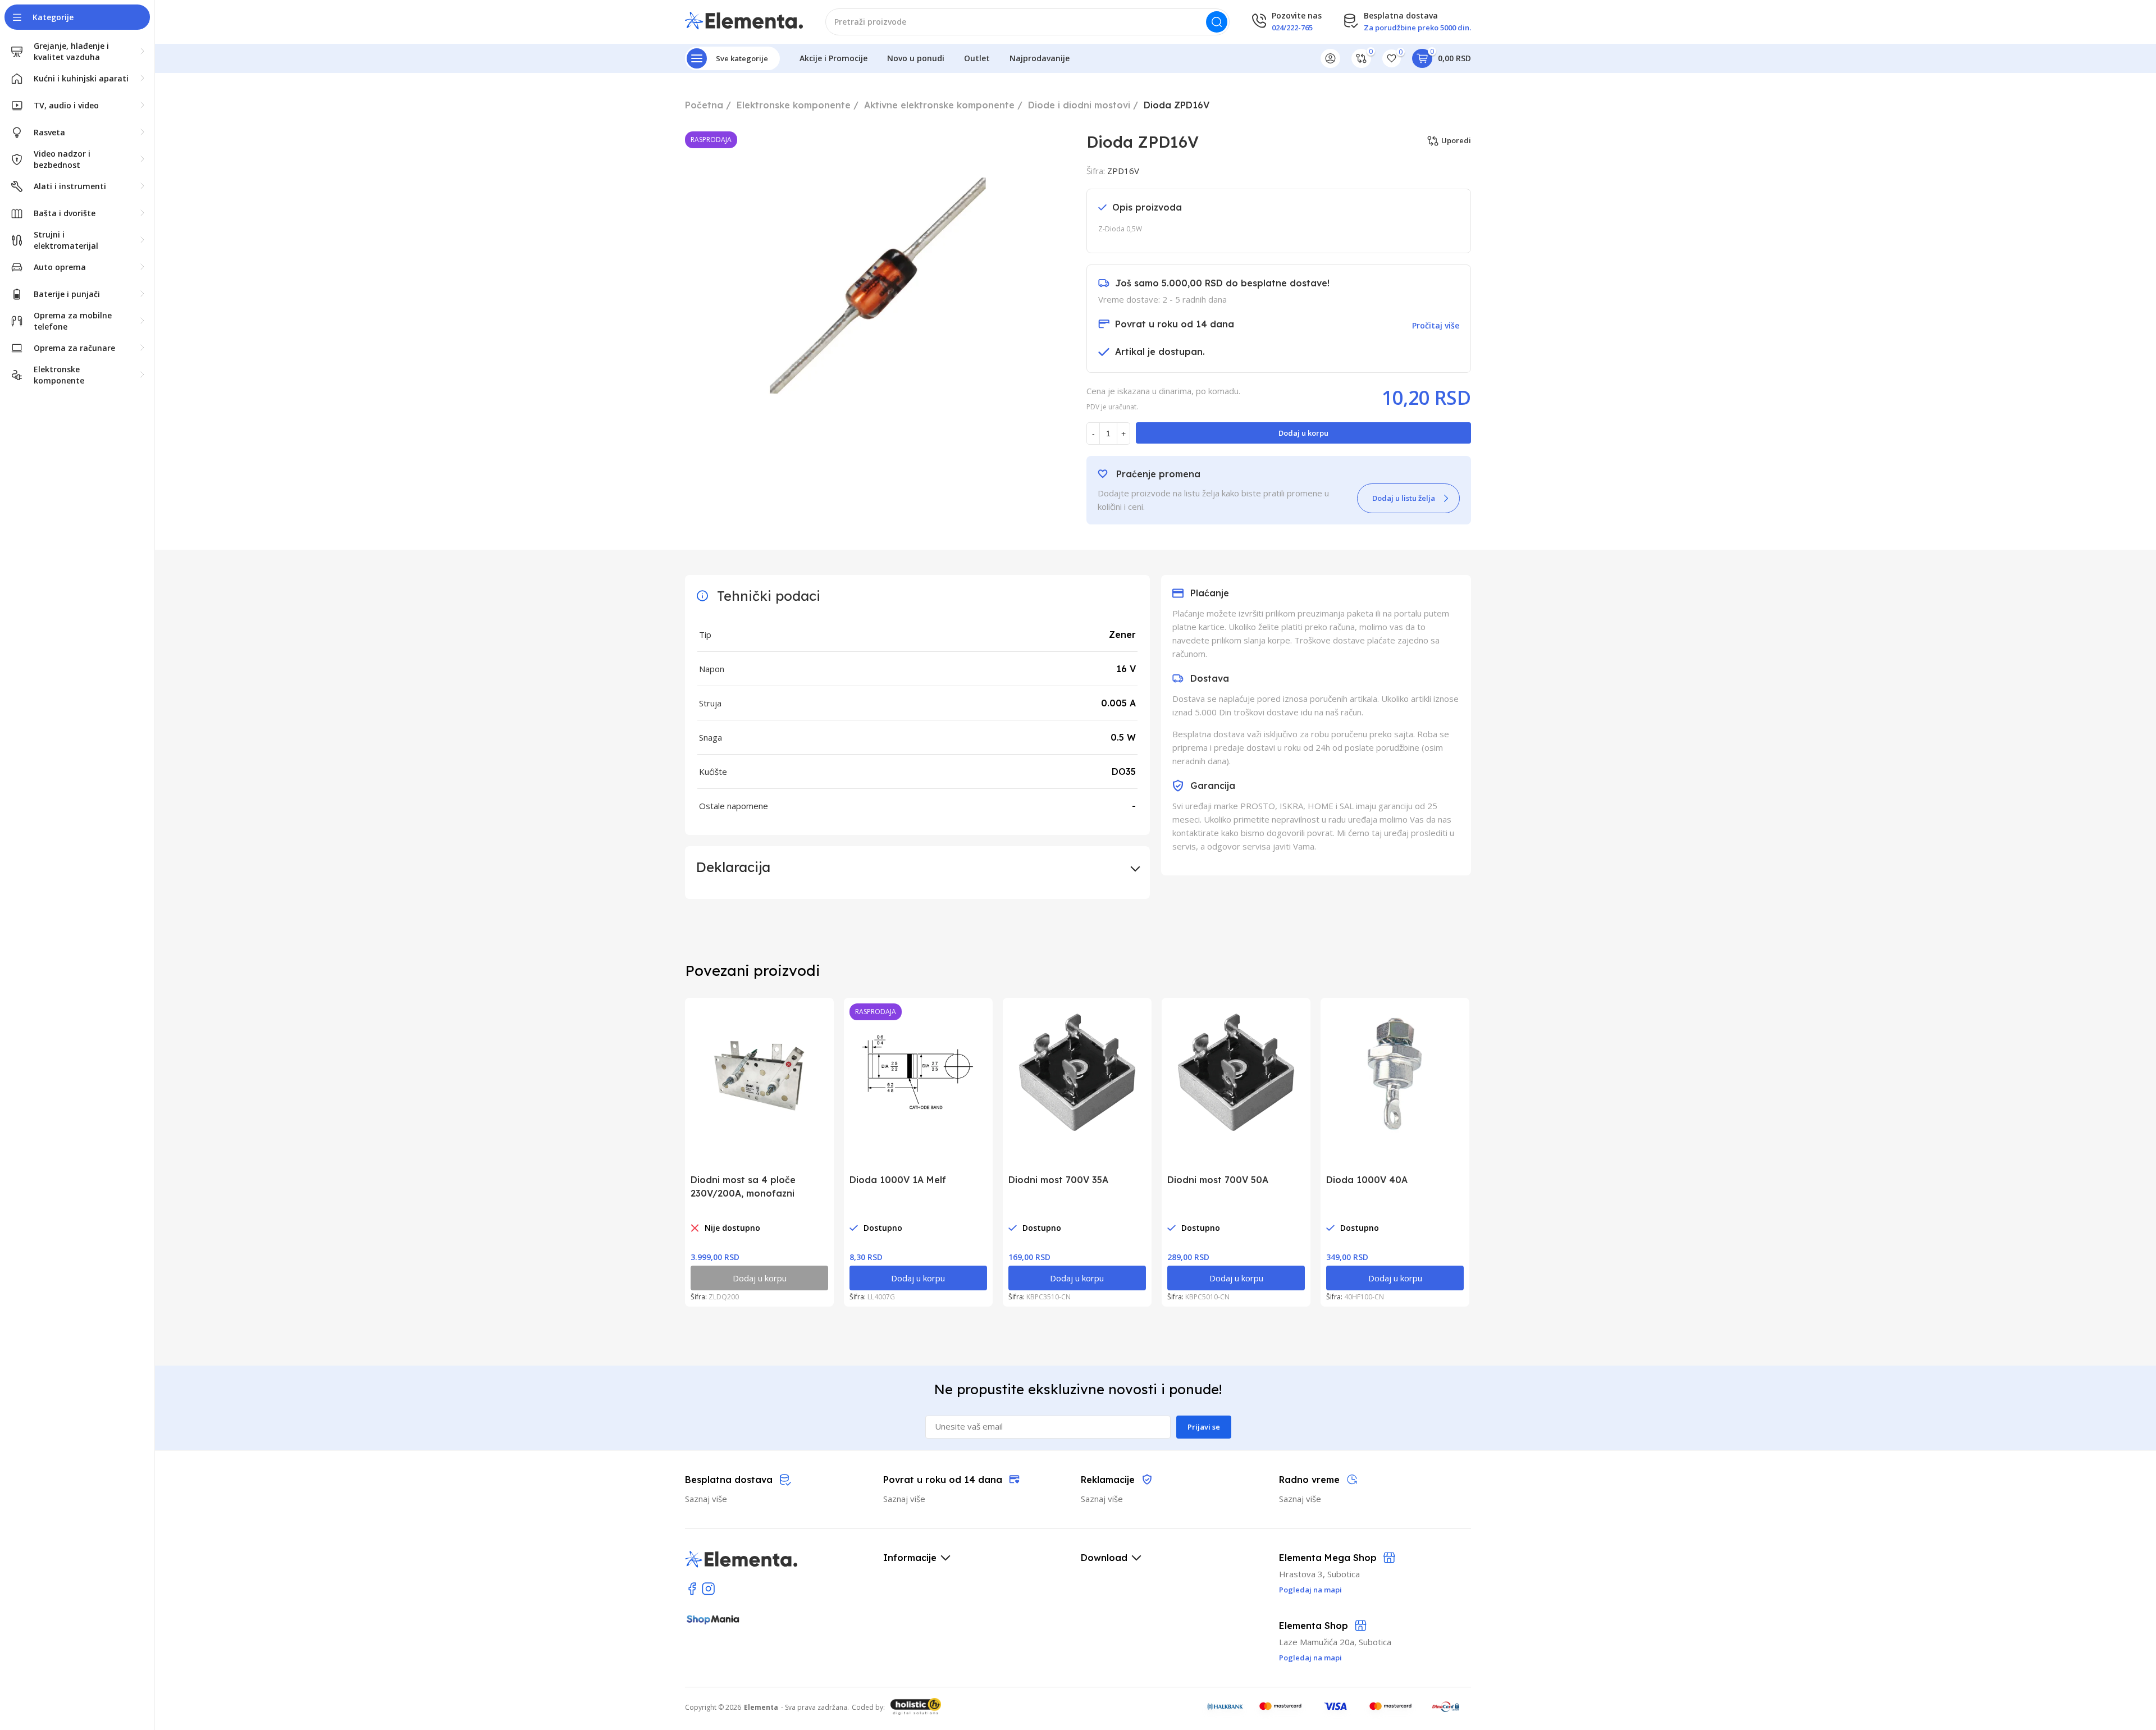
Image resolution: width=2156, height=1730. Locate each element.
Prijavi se (1204, 1427)
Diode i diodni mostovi (1079, 105)
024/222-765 (1292, 28)
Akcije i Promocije (833, 58)
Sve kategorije (742, 58)
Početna (704, 105)
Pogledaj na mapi (1310, 1658)
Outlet (977, 58)
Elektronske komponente (794, 105)
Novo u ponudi (916, 58)
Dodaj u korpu (1303, 433)
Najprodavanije (1040, 58)
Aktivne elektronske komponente (939, 105)
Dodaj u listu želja (1404, 498)
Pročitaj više (1436, 325)
